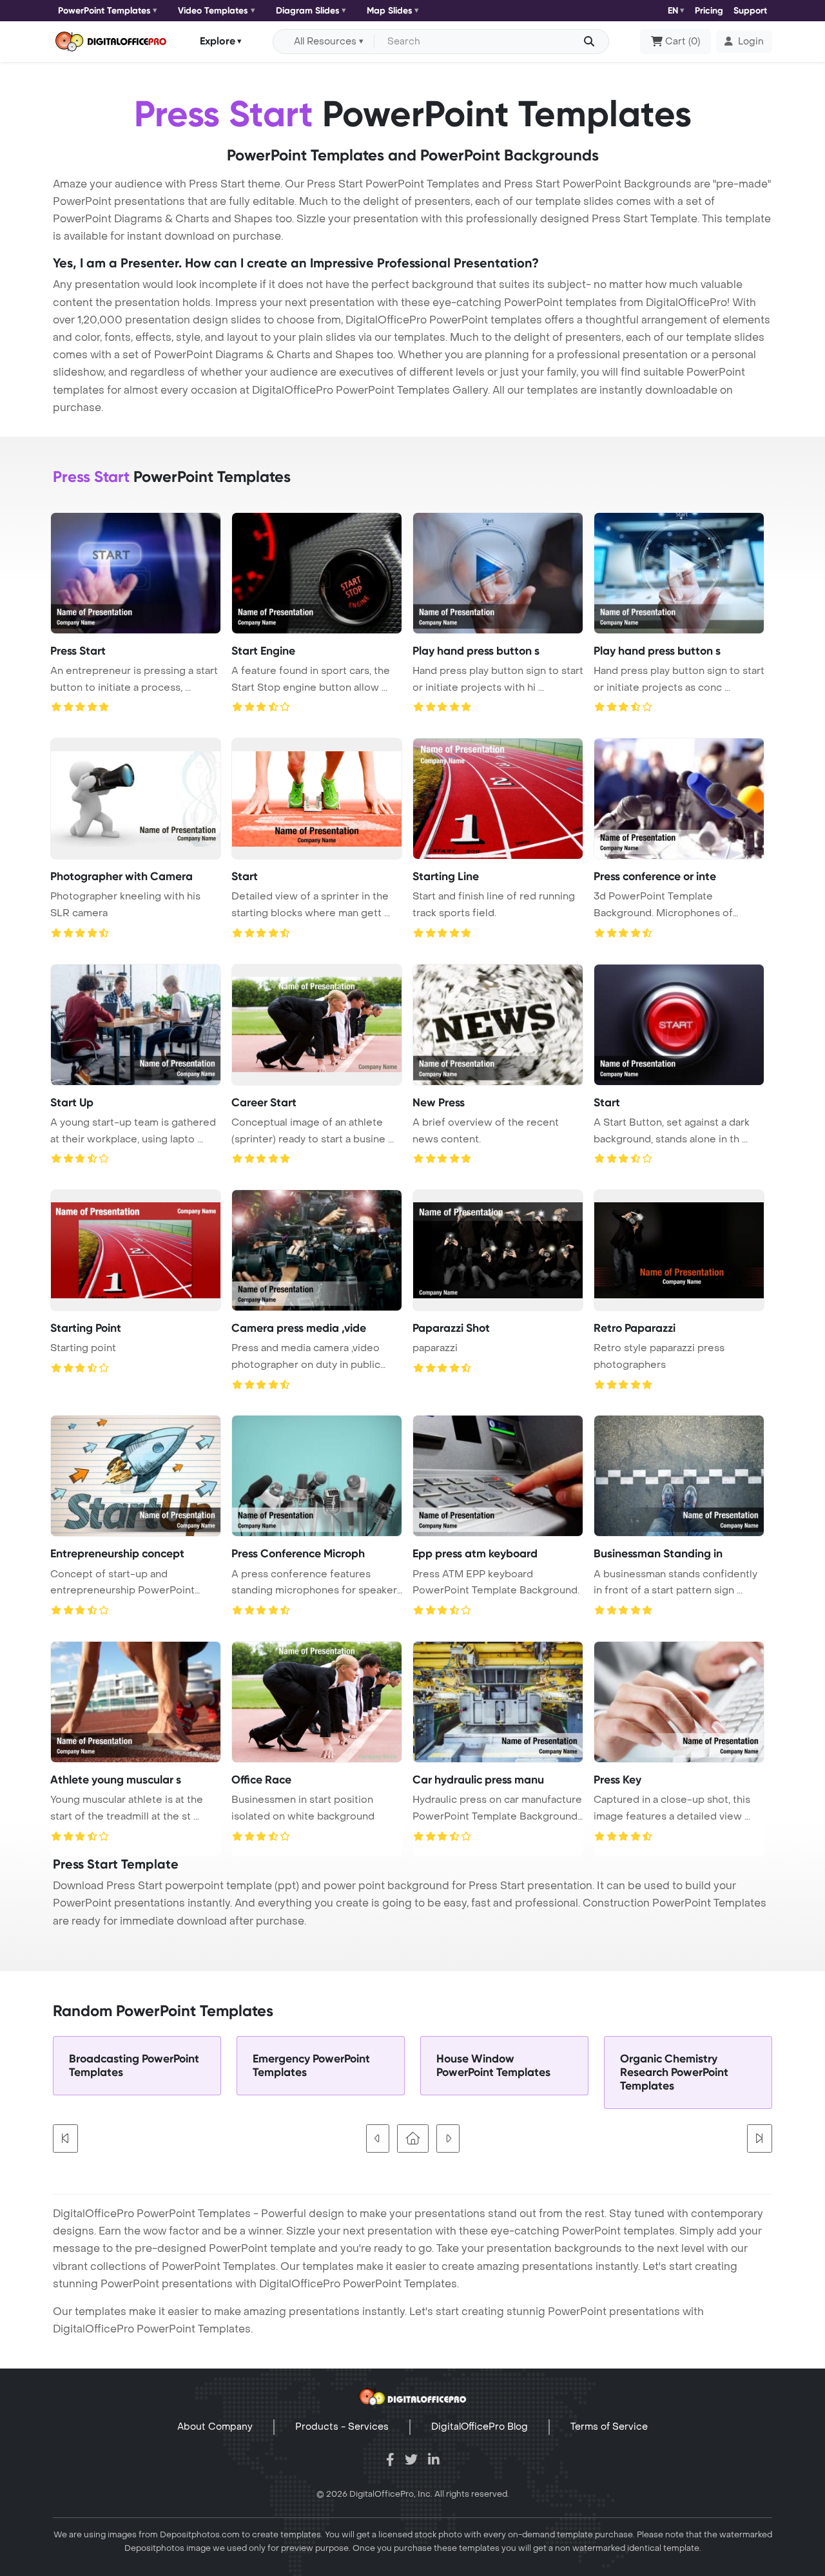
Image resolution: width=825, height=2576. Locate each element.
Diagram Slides (308, 11)
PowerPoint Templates (104, 11)
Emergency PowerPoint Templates (311, 2066)
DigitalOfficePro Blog (480, 2427)
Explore (218, 41)
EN (673, 11)
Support (750, 11)
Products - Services (342, 2427)
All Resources (325, 42)
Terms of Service (609, 2427)
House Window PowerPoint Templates (493, 2066)
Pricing (709, 11)
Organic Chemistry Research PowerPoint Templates (674, 2072)
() (683, 42)
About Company (215, 2427)
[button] (744, 42)
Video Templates (213, 11)
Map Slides (390, 11)
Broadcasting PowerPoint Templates (134, 2066)
